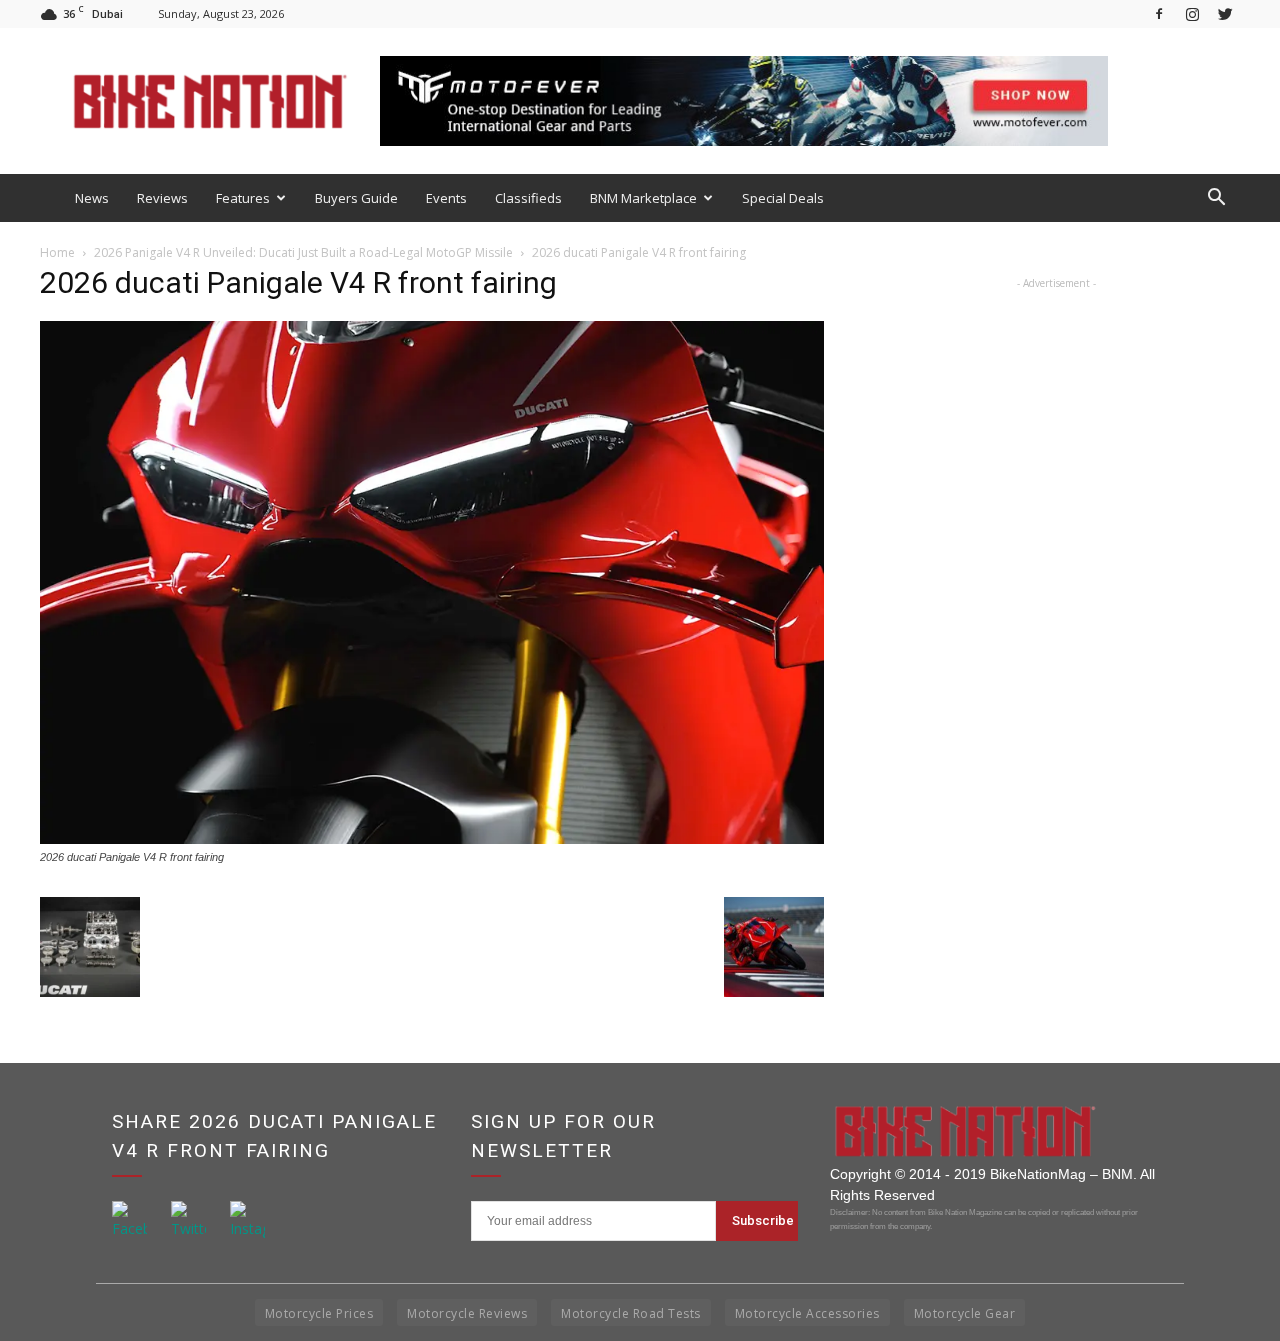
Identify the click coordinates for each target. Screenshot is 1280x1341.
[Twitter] (1225, 13)
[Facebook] (1159, 13)
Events (446, 198)
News (92, 198)
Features (243, 198)
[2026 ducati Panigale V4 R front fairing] (432, 838)
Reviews (162, 198)
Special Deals (783, 198)
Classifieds (528, 198)
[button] (1216, 198)
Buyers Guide (356, 198)
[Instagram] (1192, 13)
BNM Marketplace (643, 198)
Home (57, 252)
